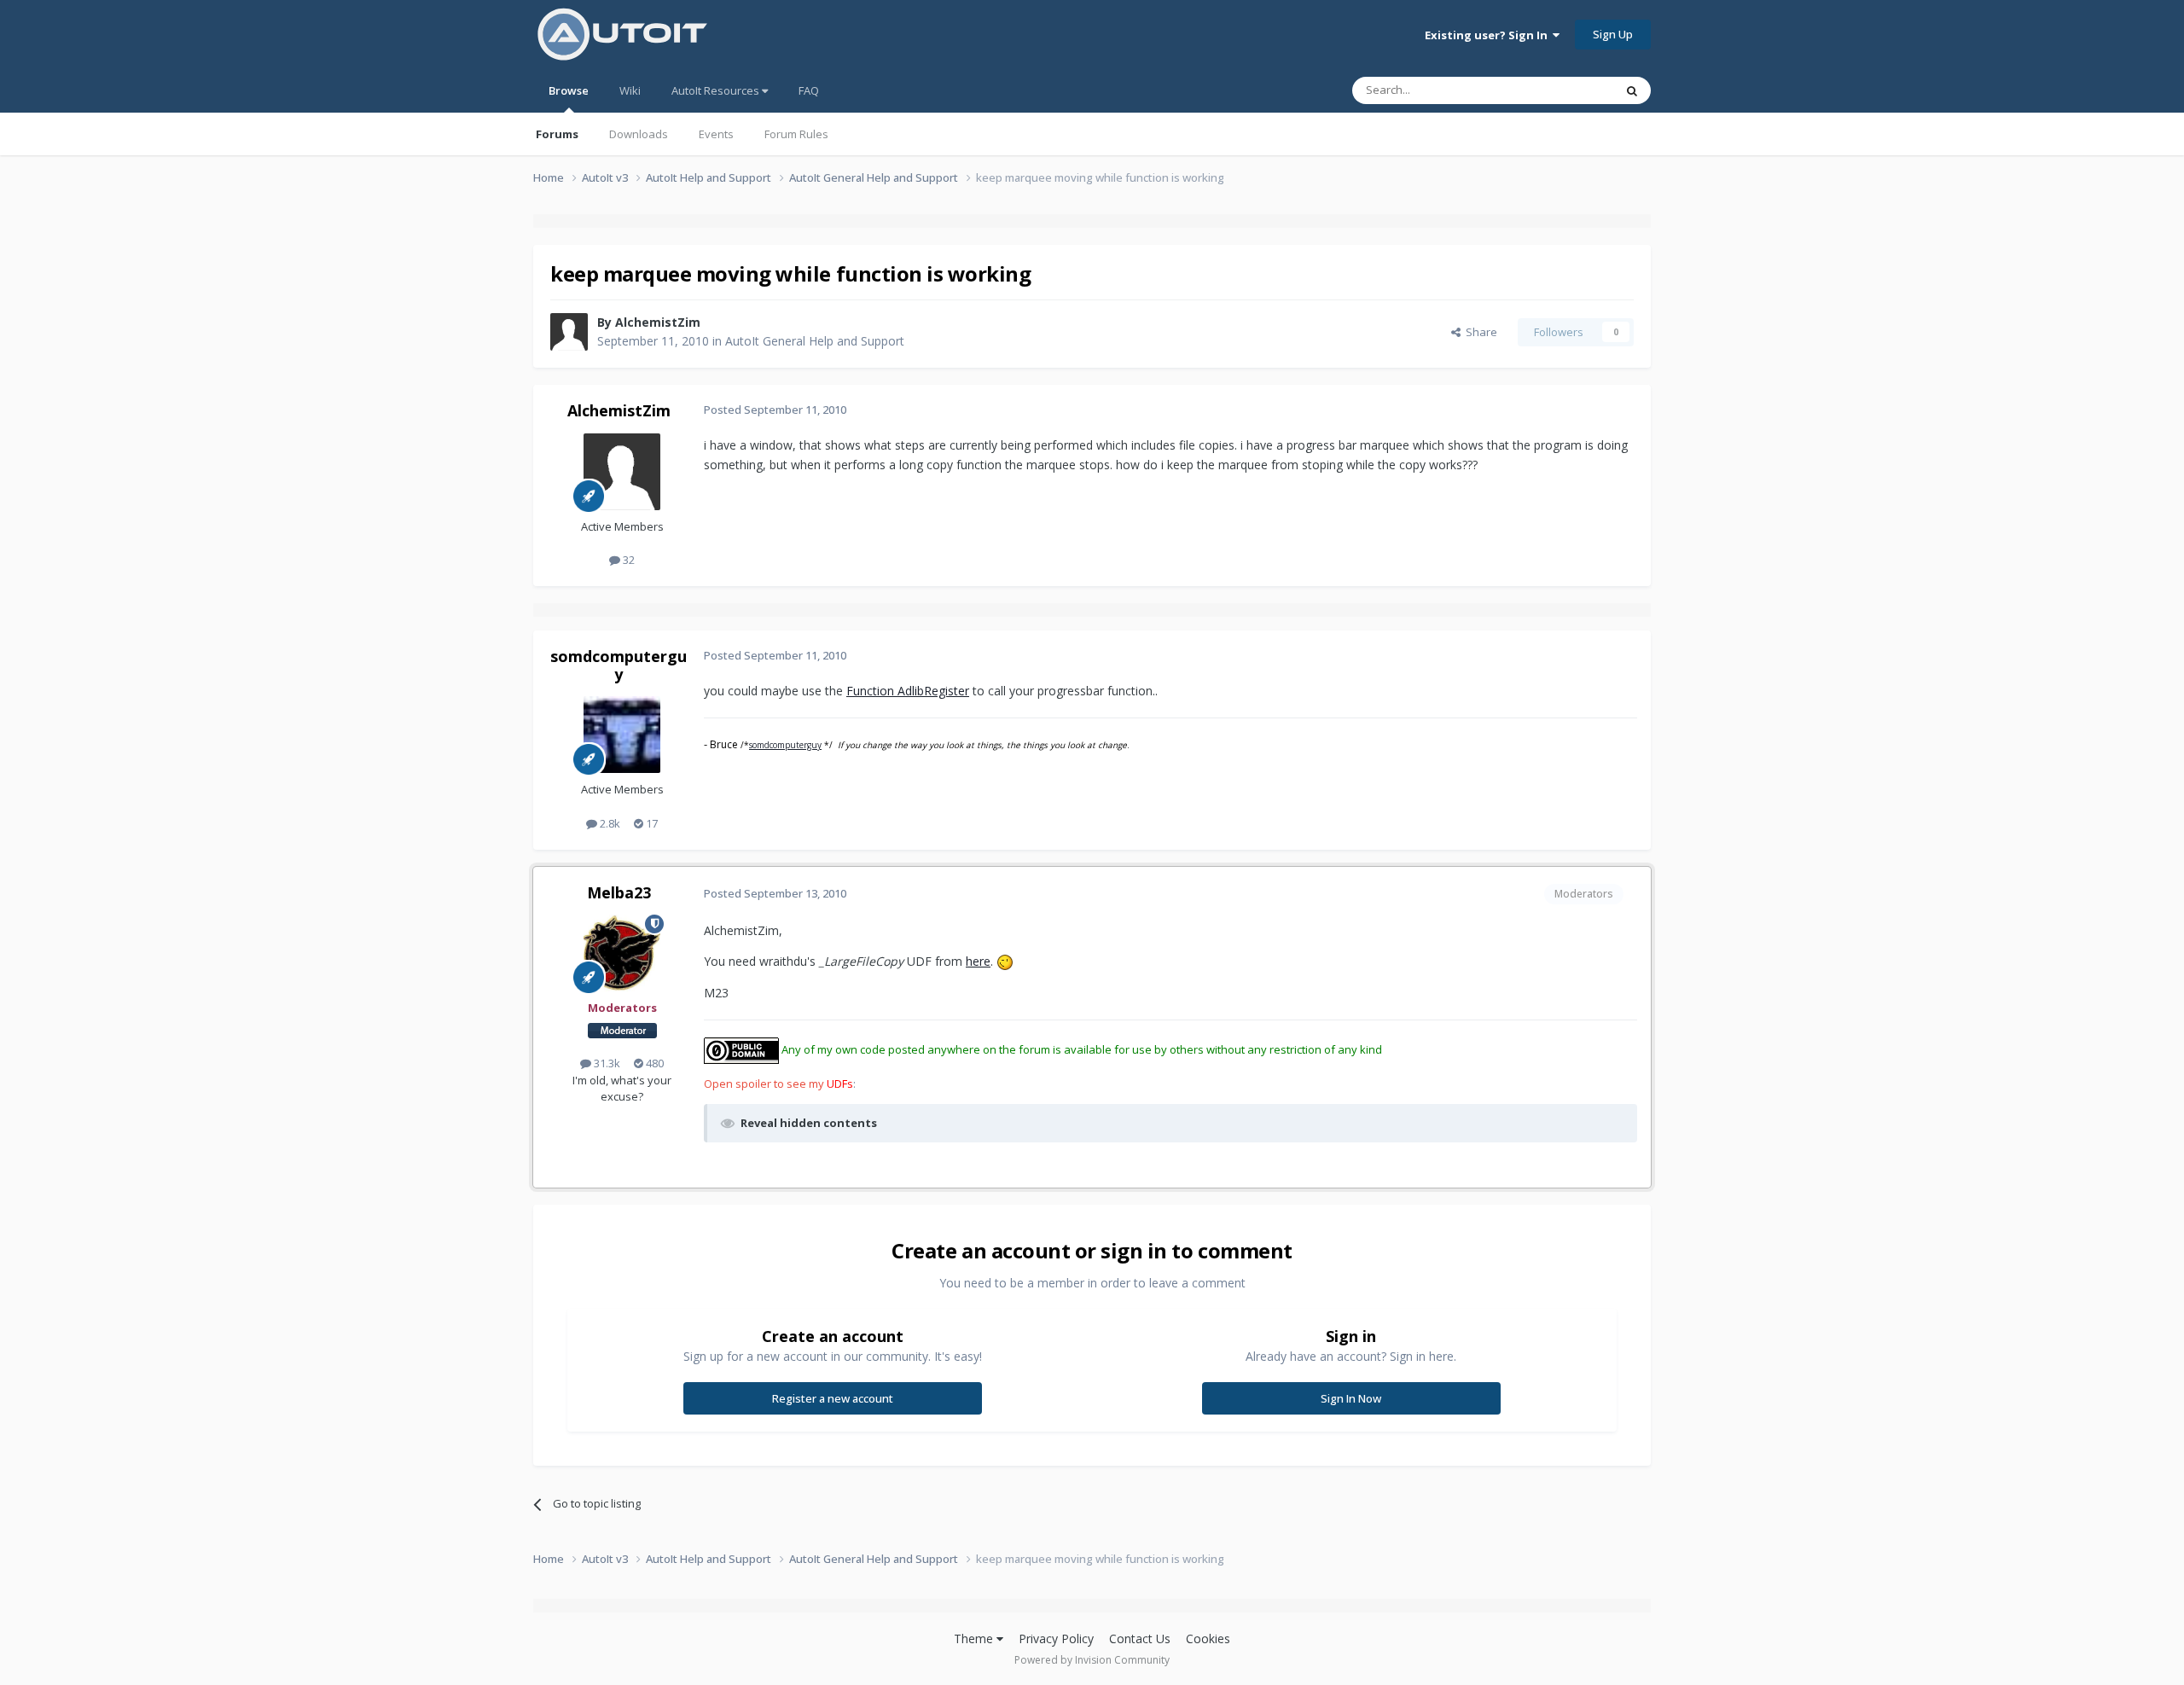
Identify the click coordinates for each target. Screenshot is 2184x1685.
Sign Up (1613, 34)
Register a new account (833, 1398)
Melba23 (619, 892)
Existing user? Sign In (1489, 35)
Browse (569, 90)
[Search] (1632, 90)
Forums (557, 134)
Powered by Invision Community (1092, 1660)
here (978, 961)
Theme (975, 1639)
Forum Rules (796, 134)
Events (716, 134)
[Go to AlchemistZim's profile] (569, 332)
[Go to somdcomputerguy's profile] (622, 735)
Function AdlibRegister (908, 691)
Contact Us (1140, 1639)
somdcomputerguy (619, 665)
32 (627, 560)
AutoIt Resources (717, 90)
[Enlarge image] (1005, 961)
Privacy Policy (1056, 1639)
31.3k (606, 1063)
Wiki (630, 90)
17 (651, 823)
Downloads (639, 134)
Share (1479, 332)
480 (653, 1063)
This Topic (1565, 90)
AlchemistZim (658, 322)
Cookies (1208, 1639)
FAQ (809, 90)
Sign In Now (1351, 1398)
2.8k (609, 823)
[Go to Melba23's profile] (622, 953)
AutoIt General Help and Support (815, 341)
